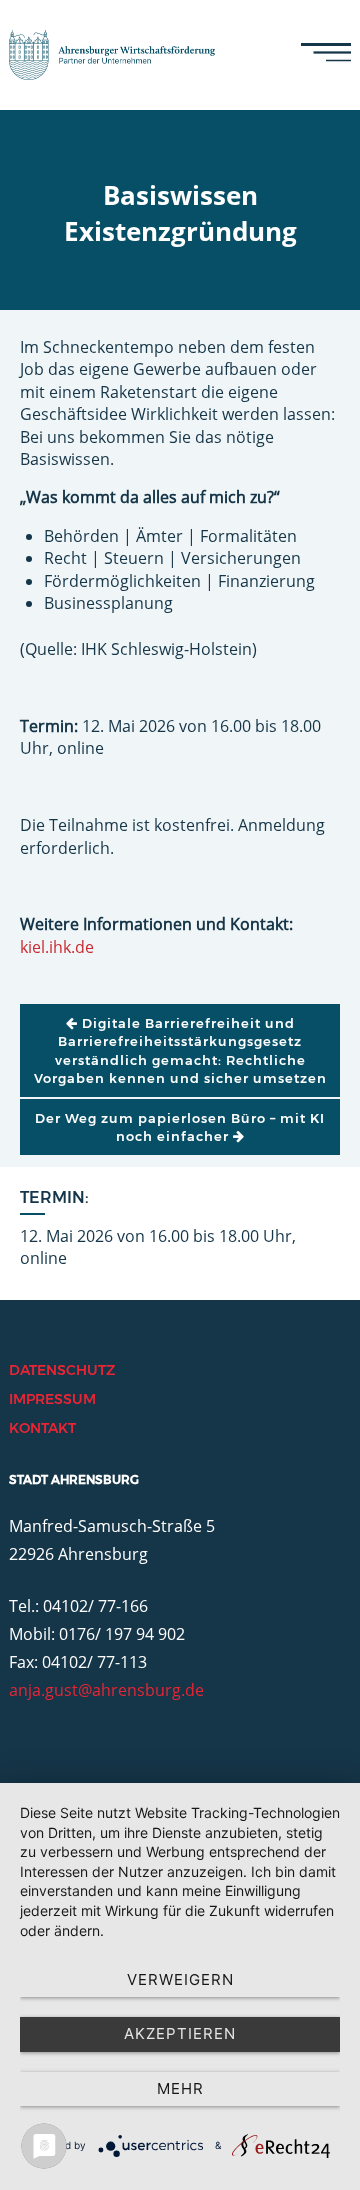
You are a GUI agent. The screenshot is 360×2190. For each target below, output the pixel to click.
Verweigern (180, 1979)
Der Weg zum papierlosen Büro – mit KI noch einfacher (180, 1127)
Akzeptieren (180, 2033)
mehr (180, 2088)
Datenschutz (62, 1370)
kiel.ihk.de (57, 947)
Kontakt (42, 1428)
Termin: (54, 1197)
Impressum (52, 1399)
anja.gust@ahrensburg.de (106, 1690)
